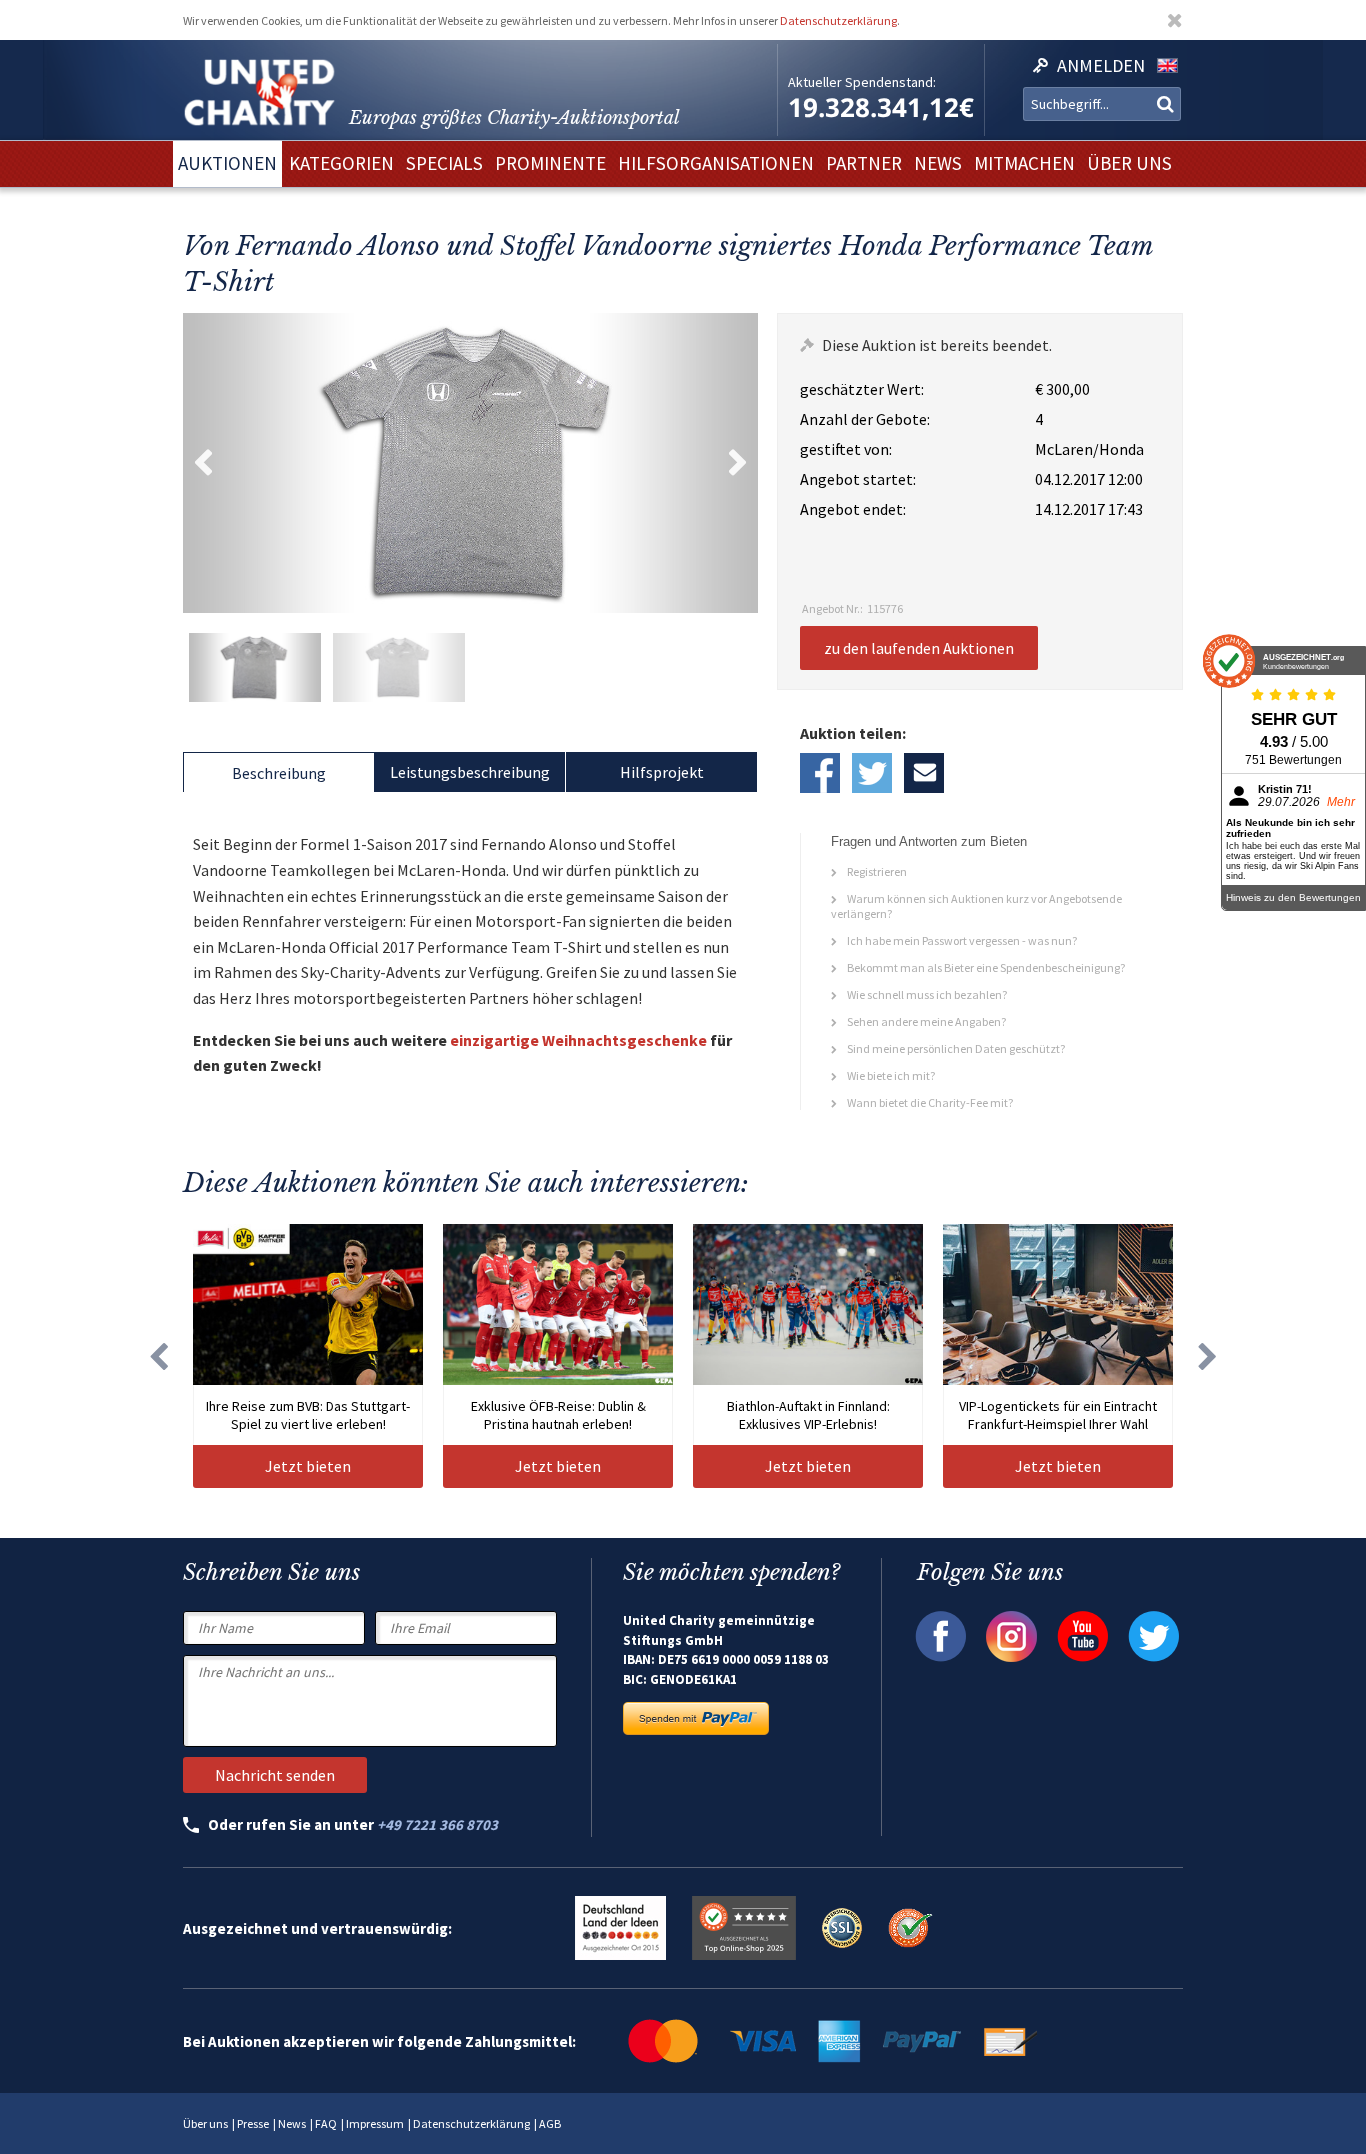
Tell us (924, 773)
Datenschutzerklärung (838, 20)
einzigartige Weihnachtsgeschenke (578, 1040)
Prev (203, 463)
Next (738, 463)
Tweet (872, 773)
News (292, 2123)
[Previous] (158, 1356)
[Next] (1208, 1356)
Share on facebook (820, 773)
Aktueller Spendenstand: (862, 82)
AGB (550, 2123)
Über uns (205, 2123)
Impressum (375, 2123)
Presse (253, 2123)
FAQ (326, 2123)
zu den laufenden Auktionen (919, 648)
